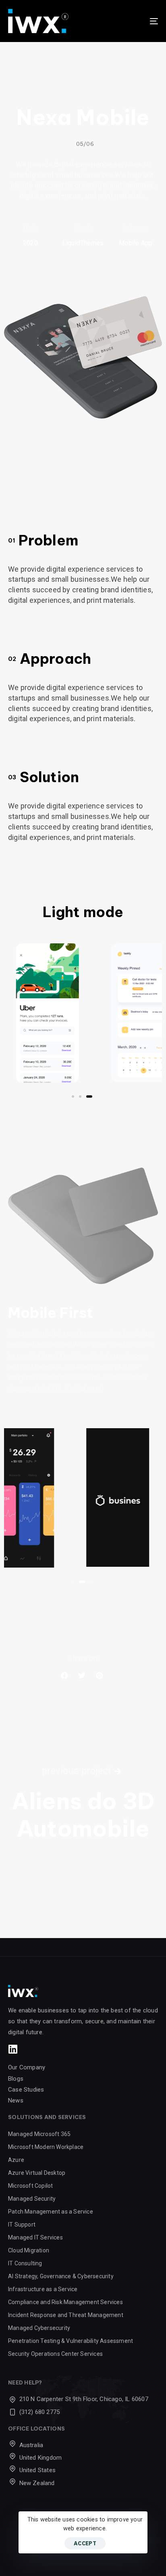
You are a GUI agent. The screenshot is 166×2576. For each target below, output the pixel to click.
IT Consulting (25, 2263)
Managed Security (32, 2199)
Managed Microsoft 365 (39, 2134)
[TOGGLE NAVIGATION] (133, 21)
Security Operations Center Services (55, 2354)
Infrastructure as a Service (43, 2289)
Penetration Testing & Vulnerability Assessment (71, 2341)
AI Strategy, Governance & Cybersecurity (61, 2276)
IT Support (22, 2225)
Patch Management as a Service (51, 2212)
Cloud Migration (29, 2250)
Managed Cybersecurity (39, 2328)
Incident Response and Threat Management (66, 2315)
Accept (85, 2543)
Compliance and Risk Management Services (65, 2302)
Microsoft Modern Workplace (46, 2147)
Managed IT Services (36, 2237)
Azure (16, 2160)
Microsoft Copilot (30, 2186)
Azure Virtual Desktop (37, 2173)
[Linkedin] (13, 2049)
